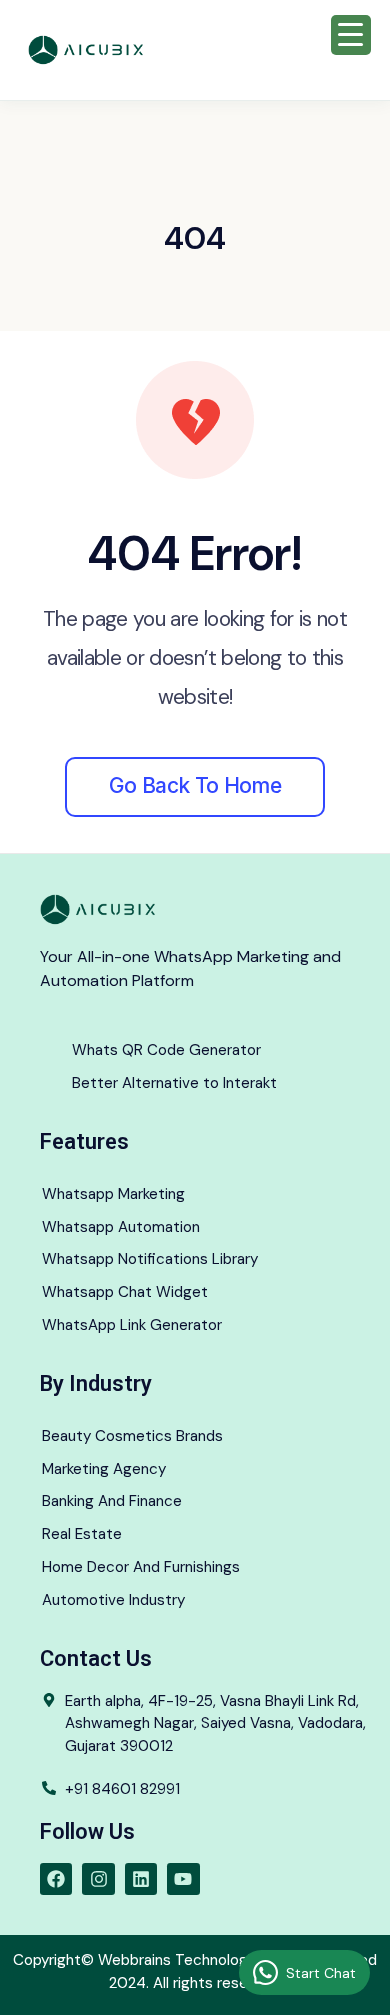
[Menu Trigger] (351, 35)
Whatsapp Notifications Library (150, 1259)
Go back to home (195, 785)
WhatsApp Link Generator (132, 1325)
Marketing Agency (104, 1469)
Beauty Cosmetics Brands (132, 1436)
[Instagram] (98, 1879)
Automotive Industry (113, 1600)
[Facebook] (56, 1879)
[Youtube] (183, 1879)
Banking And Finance (112, 1501)
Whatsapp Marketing (113, 1194)
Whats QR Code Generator (166, 1050)
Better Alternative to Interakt (174, 1083)
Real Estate (82, 1534)
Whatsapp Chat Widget (125, 1292)
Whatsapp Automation (121, 1227)
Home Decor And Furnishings (141, 1567)
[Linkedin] (141, 1879)
